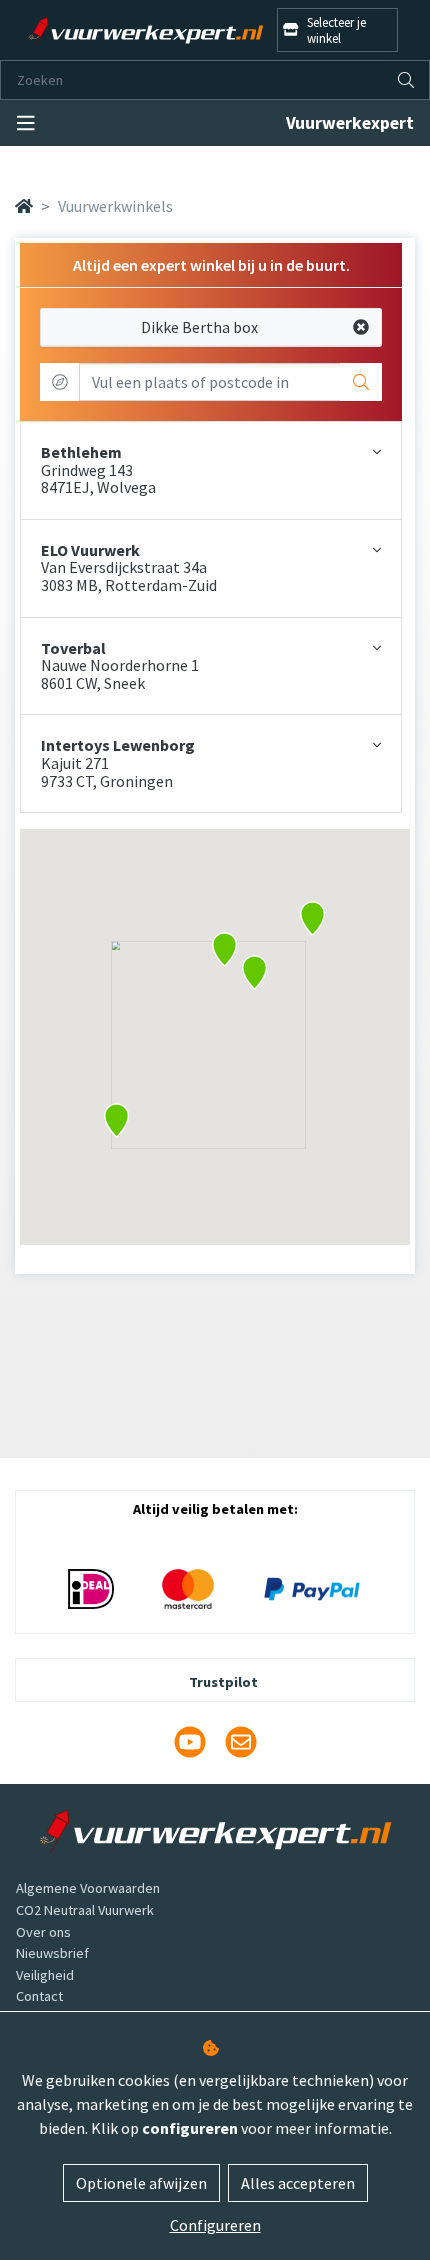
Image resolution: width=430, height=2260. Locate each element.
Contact (39, 1996)
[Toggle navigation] (26, 123)
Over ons (43, 1932)
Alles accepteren (298, 2183)
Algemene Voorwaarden (88, 1888)
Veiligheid (45, 1975)
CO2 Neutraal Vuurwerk (85, 1910)
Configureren (215, 2225)
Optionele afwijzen (141, 2183)
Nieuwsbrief (52, 1953)
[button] (254, 972)
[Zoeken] (406, 80)
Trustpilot (223, 1682)
